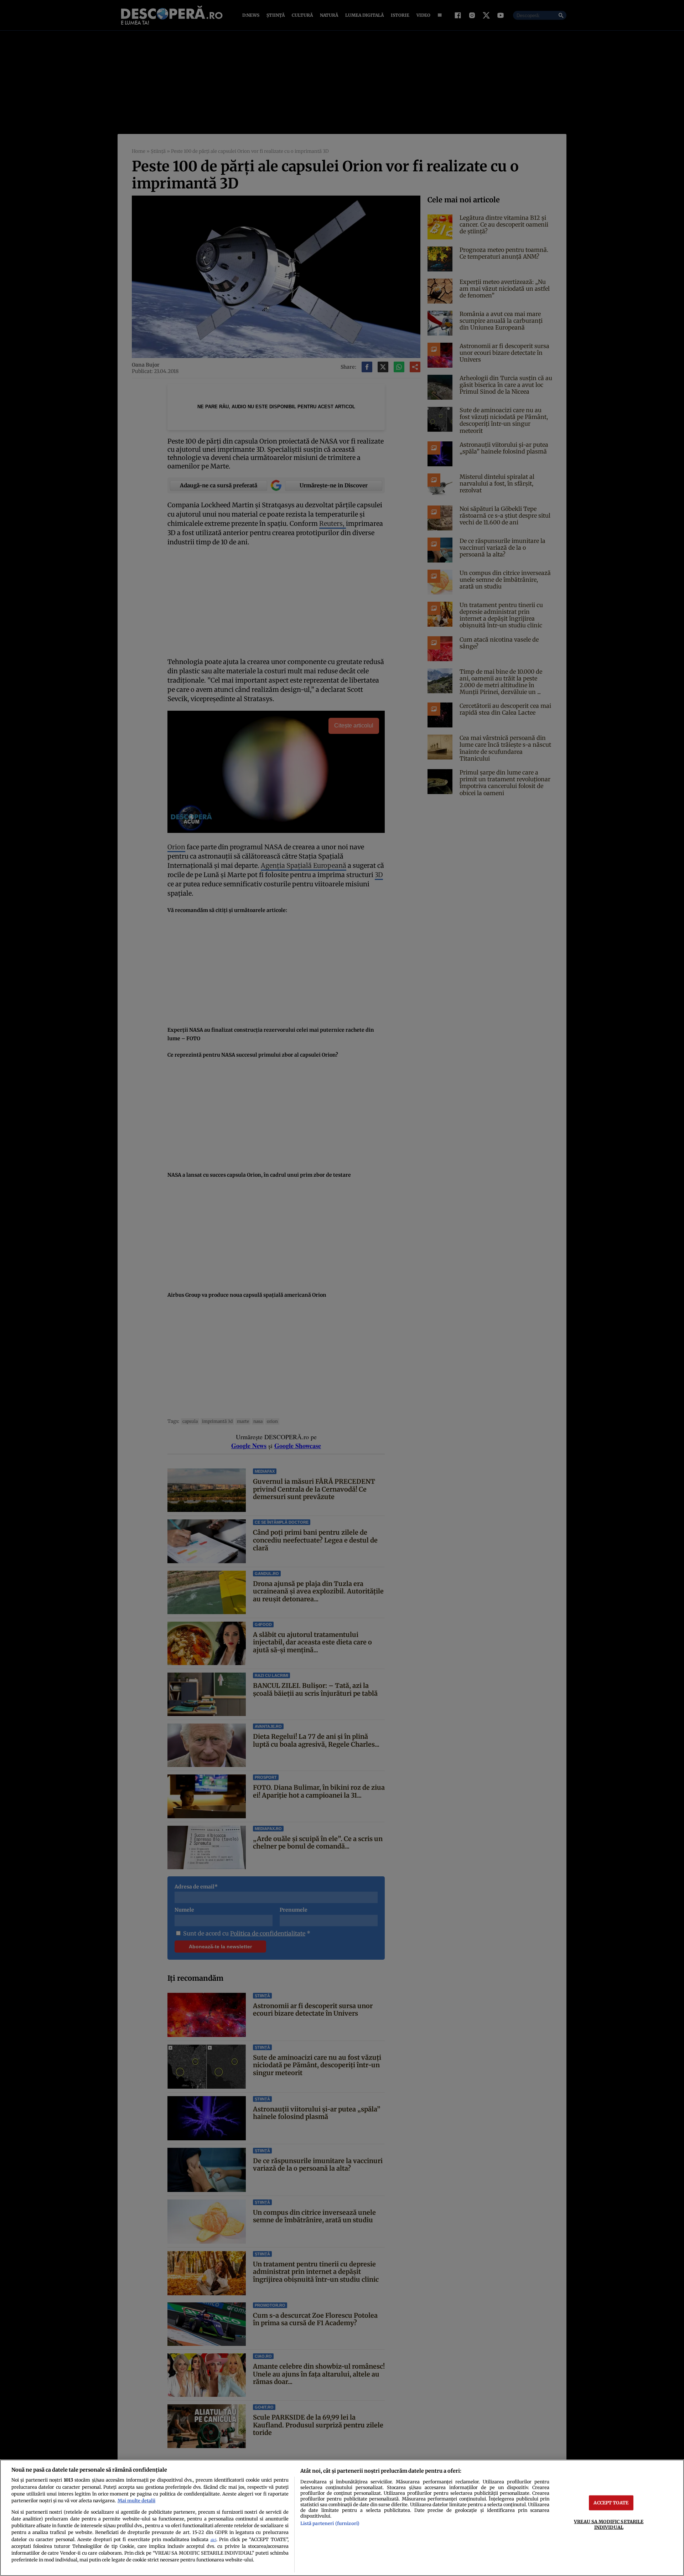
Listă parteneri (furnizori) (330, 2523)
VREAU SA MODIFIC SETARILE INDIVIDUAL (609, 2524)
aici (213, 2540)
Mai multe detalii (136, 2500)
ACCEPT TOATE (611, 2503)
